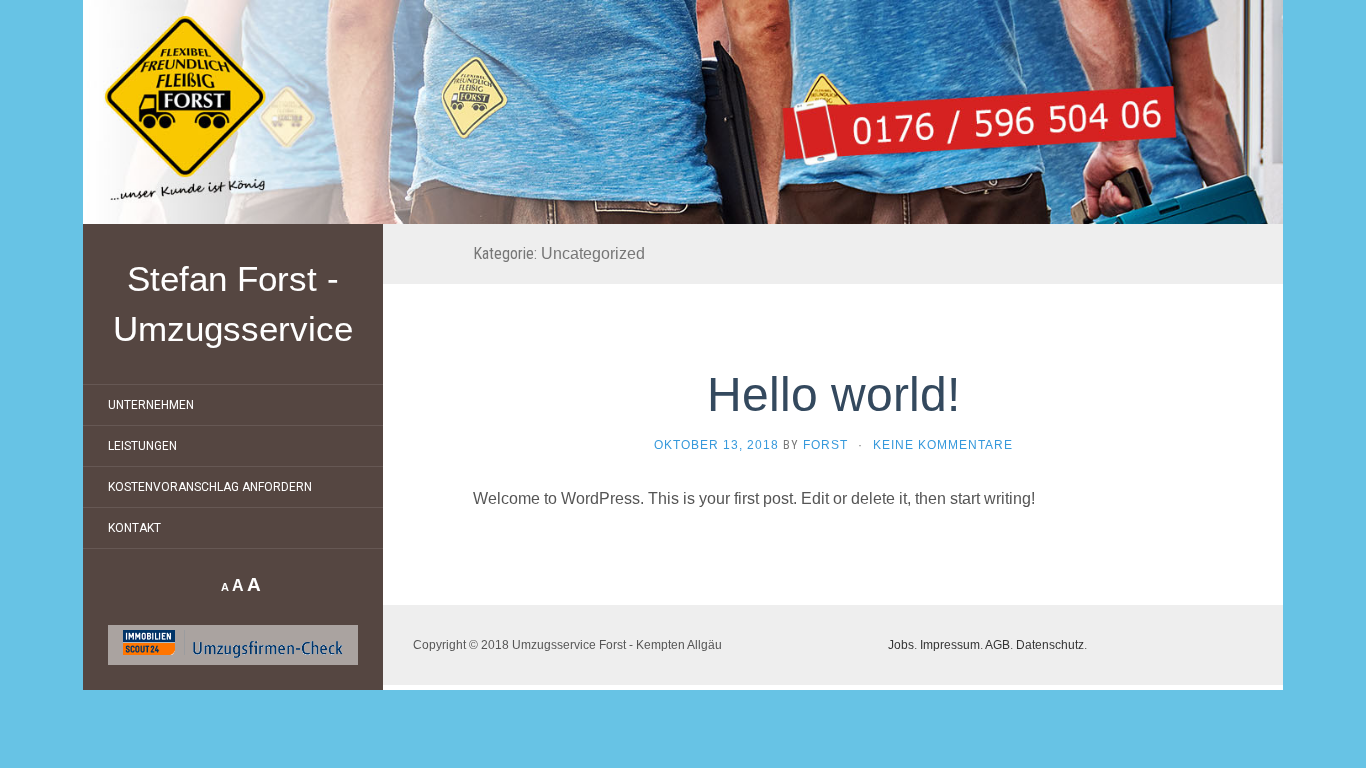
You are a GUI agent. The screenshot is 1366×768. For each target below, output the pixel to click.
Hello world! (833, 394)
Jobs (901, 645)
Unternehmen (151, 405)
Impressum (950, 645)
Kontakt (134, 528)
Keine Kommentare (943, 445)
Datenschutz (1050, 645)
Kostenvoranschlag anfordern (210, 487)
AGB (997, 645)
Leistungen (142, 446)
